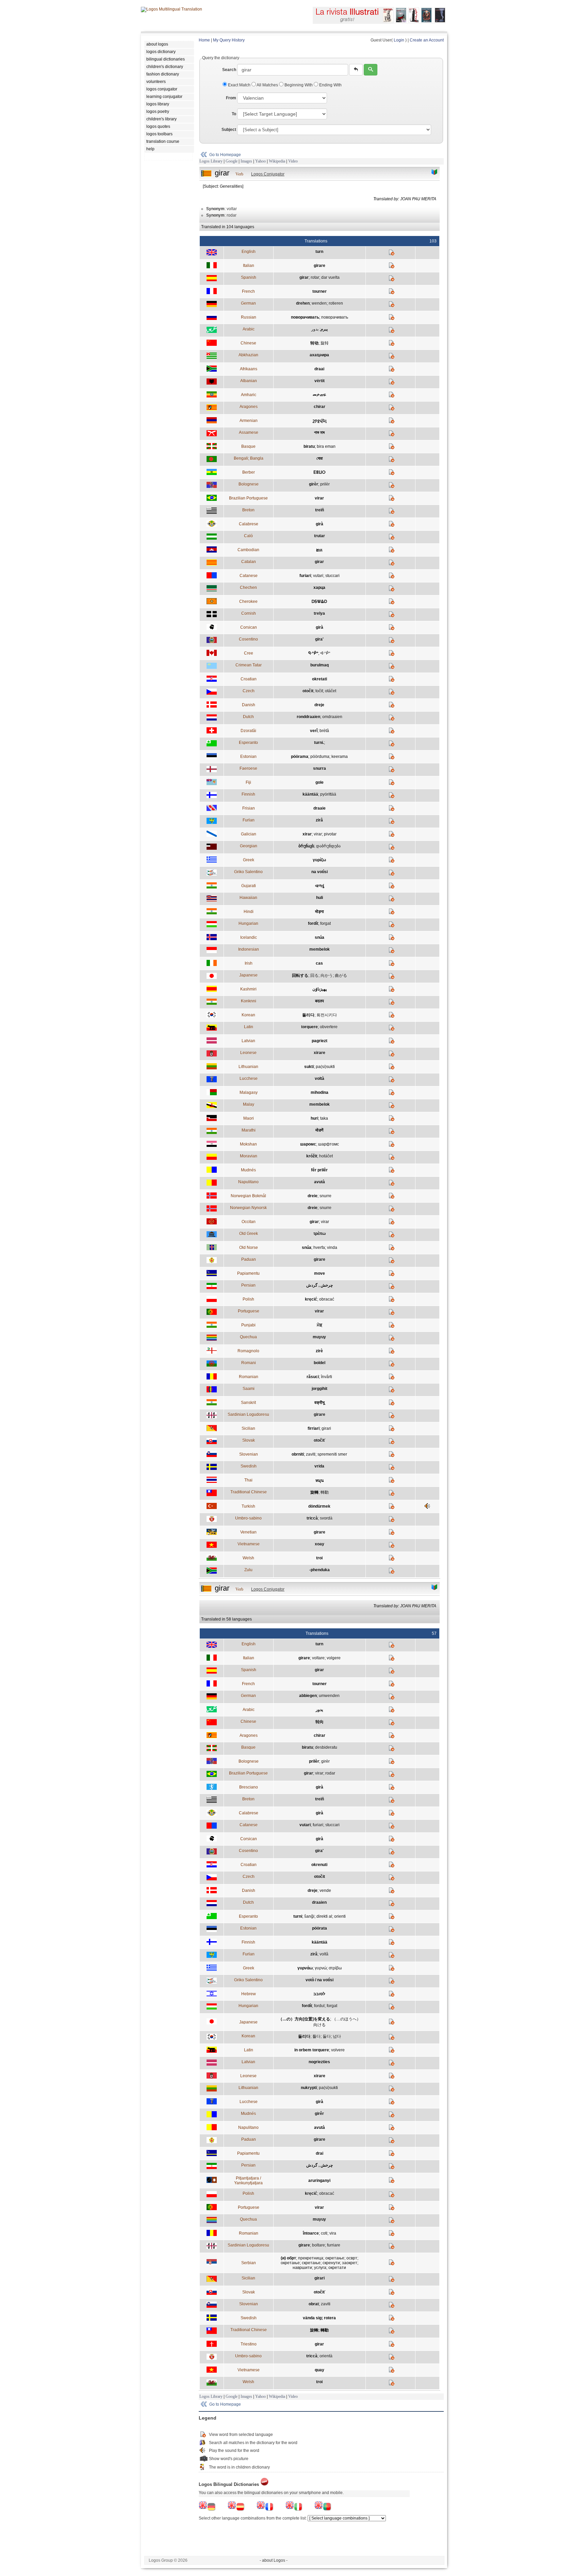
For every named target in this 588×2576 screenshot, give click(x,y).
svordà (326, 1518)
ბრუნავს (306, 846)
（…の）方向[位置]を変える (304, 2019)
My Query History (229, 40)
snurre (325, 1196)
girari (326, 1428)
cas (319, 963)
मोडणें (319, 1130)
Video (293, 161)
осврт (352, 2258)
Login (399, 40)
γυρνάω (305, 1968)
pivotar (330, 834)
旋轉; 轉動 (319, 2330)
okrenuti (319, 1865)
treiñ (320, 510)
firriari (314, 1428)
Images (246, 161)
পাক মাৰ (319, 433)
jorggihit (320, 1389)
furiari (305, 576)
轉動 (325, 1492)
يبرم (324, 329)
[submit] (371, 70)
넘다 (337, 2036)
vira (333, 2233)
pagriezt (320, 1041)
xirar (307, 834)
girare (320, 266)
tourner (320, 291)
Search (229, 70)
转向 (320, 1722)
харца (319, 588)
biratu (309, 446)
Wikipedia (277, 161)
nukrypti (309, 2088)
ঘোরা (320, 458)
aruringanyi (319, 2181)
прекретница (311, 2258)
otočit (308, 691)
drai (320, 2153)
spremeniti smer (332, 1454)
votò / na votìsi (320, 1980)
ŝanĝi (309, 1916)
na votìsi (320, 872)
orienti (340, 1916)
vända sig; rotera (319, 2318)
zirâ (319, 820)
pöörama (300, 757)
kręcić (311, 1299)
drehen (303, 303)
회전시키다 (327, 1015)
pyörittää (328, 794)
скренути (331, 2263)
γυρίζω (319, 860)
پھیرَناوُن (320, 989)
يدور (315, 329)
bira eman (326, 446)
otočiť (320, 1440)
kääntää (310, 794)
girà (320, 524)
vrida (319, 1466)
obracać (327, 1299)
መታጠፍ (319, 395)
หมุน (320, 1480)
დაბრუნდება (328, 846)
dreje (319, 705)
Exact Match (239, 85)
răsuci (313, 1377)
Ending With (330, 85)
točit (319, 691)
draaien (319, 1902)
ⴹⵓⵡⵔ (320, 472)
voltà (320, 1079)
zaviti (311, 1454)
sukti (309, 1067)
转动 (314, 343)
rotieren (336, 303)
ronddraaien (308, 717)
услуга (320, 2268)
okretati (320, 679)
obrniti (298, 1454)
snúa (320, 937)
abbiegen (308, 1696)
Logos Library (211, 161)
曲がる (341, 976)
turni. (319, 743)
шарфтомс (329, 1144)
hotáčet (326, 1156)
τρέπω (320, 1234)
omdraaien (332, 717)
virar (319, 498)
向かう (327, 976)
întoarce (311, 2233)
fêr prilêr (319, 1170)
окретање (335, 2258)
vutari (318, 576)
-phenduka (320, 1570)
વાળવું (320, 886)
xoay (320, 1544)
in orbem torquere (312, 2050)
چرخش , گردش (320, 1285)
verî (314, 731)
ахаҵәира (319, 355)
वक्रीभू (320, 1403)
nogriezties (319, 2062)
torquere (309, 1027)
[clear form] (356, 70)
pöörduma (320, 757)
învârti (326, 1377)
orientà (326, 2356)
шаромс (308, 1144)
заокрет (350, 2263)
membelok (320, 949)
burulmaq (320, 665)
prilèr (325, 484)
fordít (313, 923)
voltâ (324, 1954)
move (320, 1273)
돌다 (327, 2036)
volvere (338, 2050)
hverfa (319, 1248)
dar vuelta (330, 277)
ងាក (319, 550)
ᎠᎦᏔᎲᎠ (319, 601)
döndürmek (319, 1506)
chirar (320, 407)
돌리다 (308, 1015)
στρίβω (335, 1968)
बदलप (320, 1001)
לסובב (319, 1994)
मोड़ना (320, 912)
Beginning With (299, 85)
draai (319, 369)
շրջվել (320, 421)
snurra (320, 768)
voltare (318, 1658)
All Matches (267, 85)
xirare (320, 1053)
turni (298, 1916)
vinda (332, 1248)
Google (232, 161)
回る (314, 976)
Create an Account (427, 40)
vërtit (320, 381)
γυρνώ (321, 1968)
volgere (334, 1658)
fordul (319, 2006)
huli (320, 898)
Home (204, 40)
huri (314, 1118)
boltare (318, 2245)
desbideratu (326, 1747)
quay (320, 2370)
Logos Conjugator (268, 174)
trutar (320, 536)
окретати (337, 2268)
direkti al (324, 1916)
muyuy (319, 1337)
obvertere (329, 1027)
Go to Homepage (225, 155)
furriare (334, 2245)
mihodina (320, 1092)
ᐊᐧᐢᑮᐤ (325, 653)
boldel (320, 1363)
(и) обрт (288, 2258)
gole (320, 782)
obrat (314, 2304)
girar (304, 277)
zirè (319, 1351)
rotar (315, 277)
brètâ (324, 731)
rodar (330, 1773)
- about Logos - (274, 2560)
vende (325, 1891)
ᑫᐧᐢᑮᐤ (313, 653)
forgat (325, 923)
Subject (229, 130)
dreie (313, 1196)
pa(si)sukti (325, 1067)
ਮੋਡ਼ (320, 1325)
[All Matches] (435, 172)
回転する (300, 976)
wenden (319, 303)
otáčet (331, 691)
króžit (312, 1156)
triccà (312, 1518)
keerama (340, 757)
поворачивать (305, 317)
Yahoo (260, 161)
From (231, 98)
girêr (319, 2114)
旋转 (325, 343)
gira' (319, 639)
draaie (320, 808)
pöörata (320, 1928)
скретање (311, 2263)
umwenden (329, 1696)
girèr (314, 484)
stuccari (332, 576)
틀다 (316, 2036)
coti (324, 2233)
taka (324, 1118)
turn (319, 252)
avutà (320, 1182)
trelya (319, 613)
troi (319, 1558)
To (234, 114)
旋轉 (314, 1492)
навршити (302, 2268)
